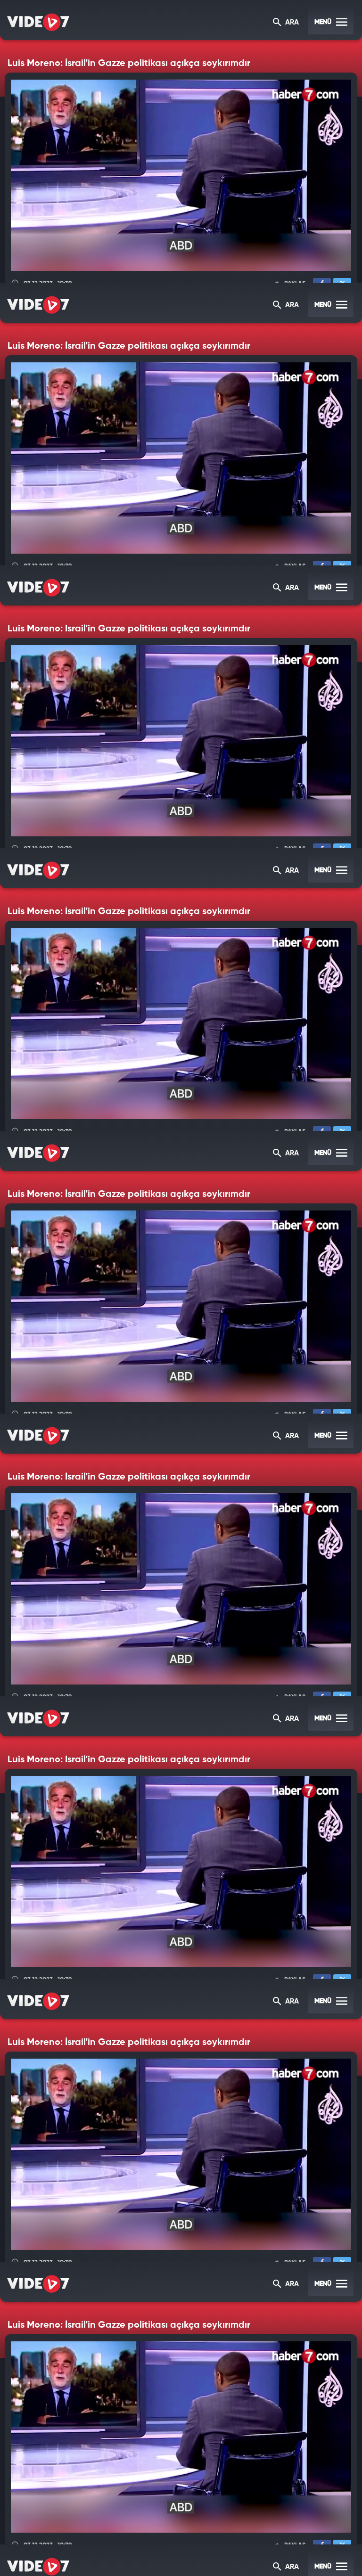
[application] (181, 1288)
